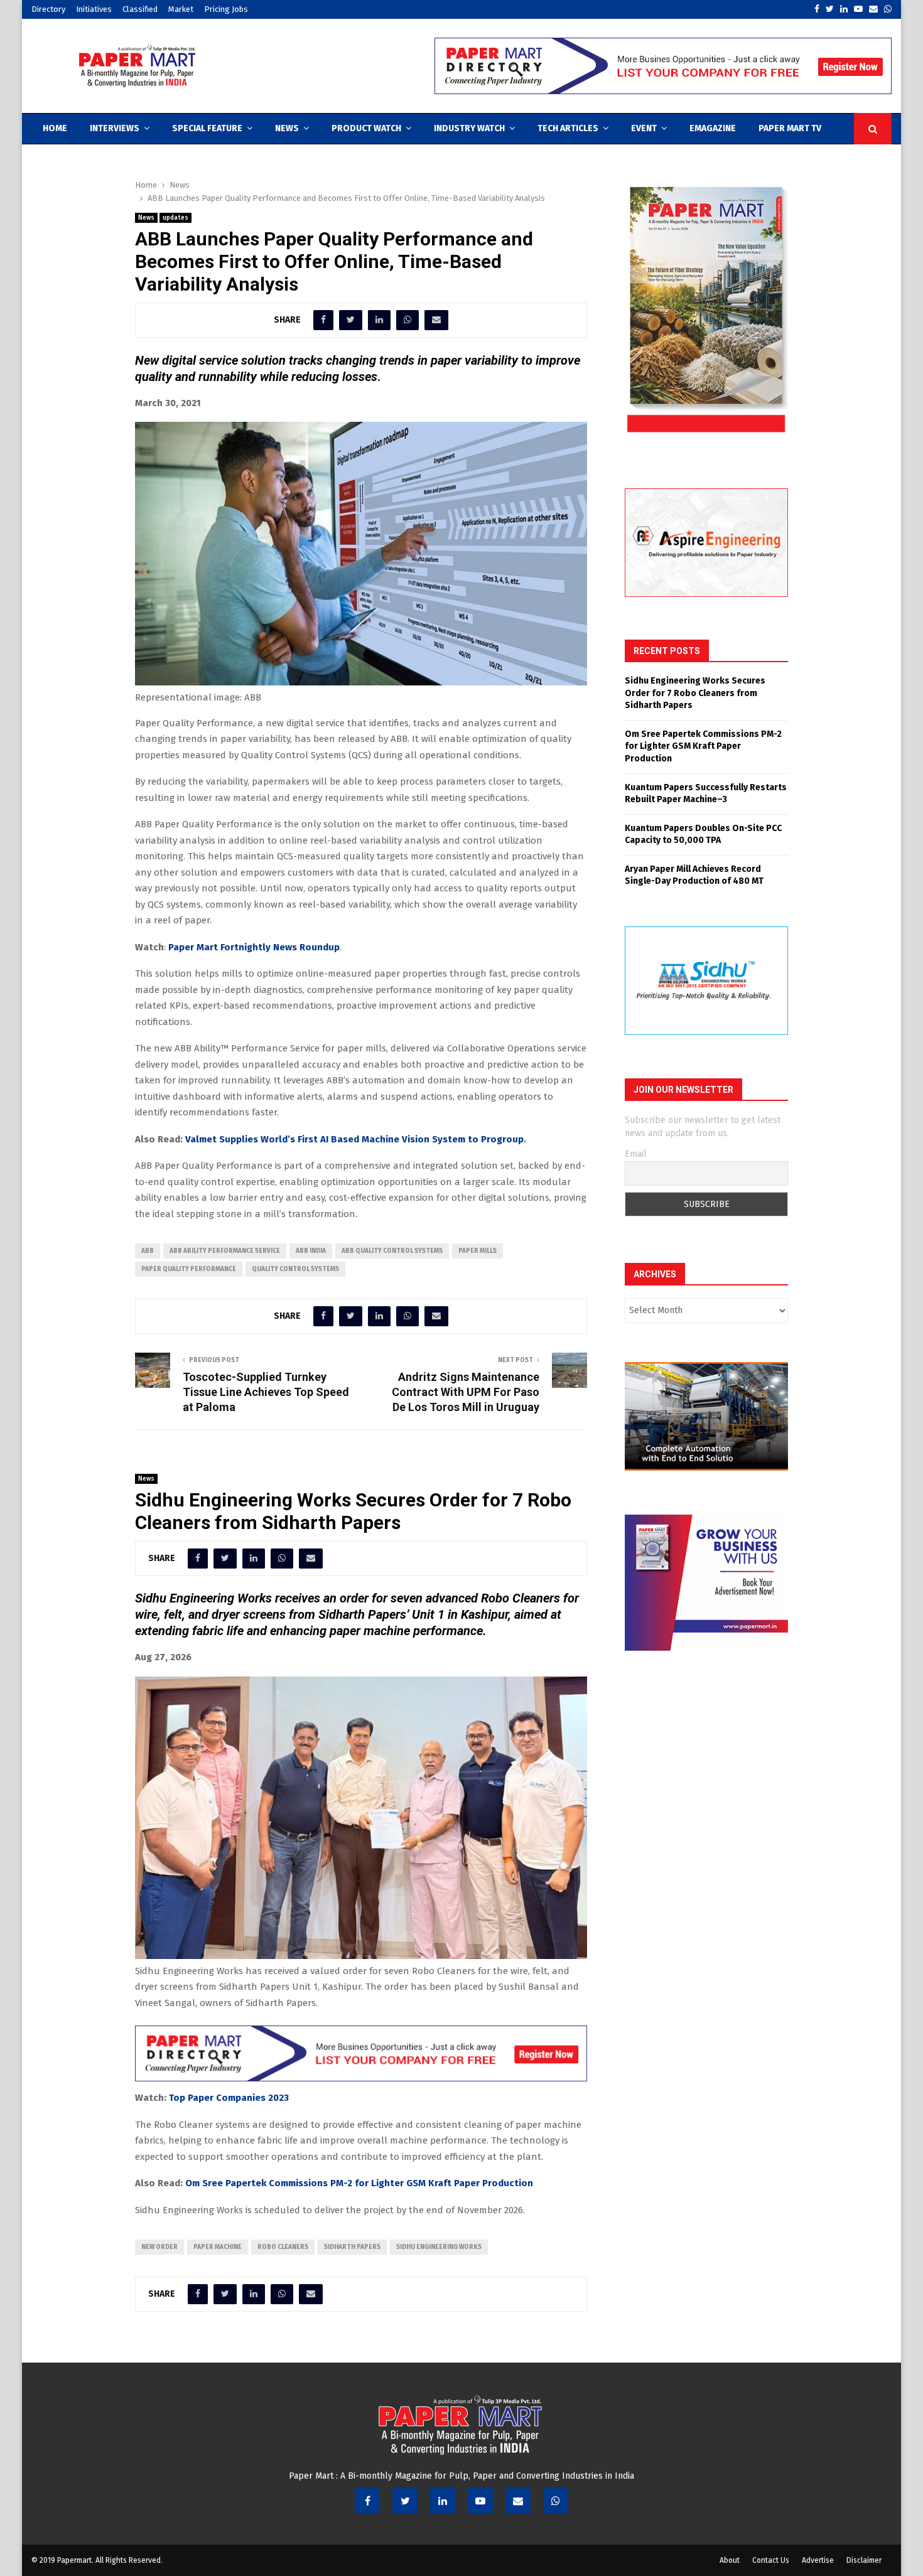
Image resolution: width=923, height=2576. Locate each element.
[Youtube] (480, 2501)
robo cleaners (283, 2247)
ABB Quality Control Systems (392, 1251)
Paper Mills (478, 1251)
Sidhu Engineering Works (439, 2247)
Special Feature (207, 128)
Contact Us (771, 2560)
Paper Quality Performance (189, 1269)
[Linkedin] (443, 2501)
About (730, 2560)
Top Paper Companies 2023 (229, 2098)
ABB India (311, 1251)
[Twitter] (405, 2501)
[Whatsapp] (556, 2501)
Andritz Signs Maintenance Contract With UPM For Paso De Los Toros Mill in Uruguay (466, 1392)
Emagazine (713, 128)
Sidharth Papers (352, 2247)
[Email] (518, 2501)
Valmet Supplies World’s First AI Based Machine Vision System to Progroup (354, 1139)
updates (175, 218)
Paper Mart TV (790, 128)
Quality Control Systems (295, 1269)
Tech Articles (568, 128)
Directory (48, 9)
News (287, 128)
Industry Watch (469, 128)
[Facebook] (367, 2501)
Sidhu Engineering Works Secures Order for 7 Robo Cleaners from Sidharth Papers (695, 693)
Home (55, 128)
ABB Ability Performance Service (225, 1251)
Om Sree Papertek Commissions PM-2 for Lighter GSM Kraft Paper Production (359, 2183)
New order (159, 2247)
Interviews (115, 128)
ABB (148, 1251)
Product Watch (366, 128)
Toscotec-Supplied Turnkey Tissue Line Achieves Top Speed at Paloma (266, 1392)
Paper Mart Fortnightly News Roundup (254, 947)
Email (636, 1154)
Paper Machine (218, 2247)
